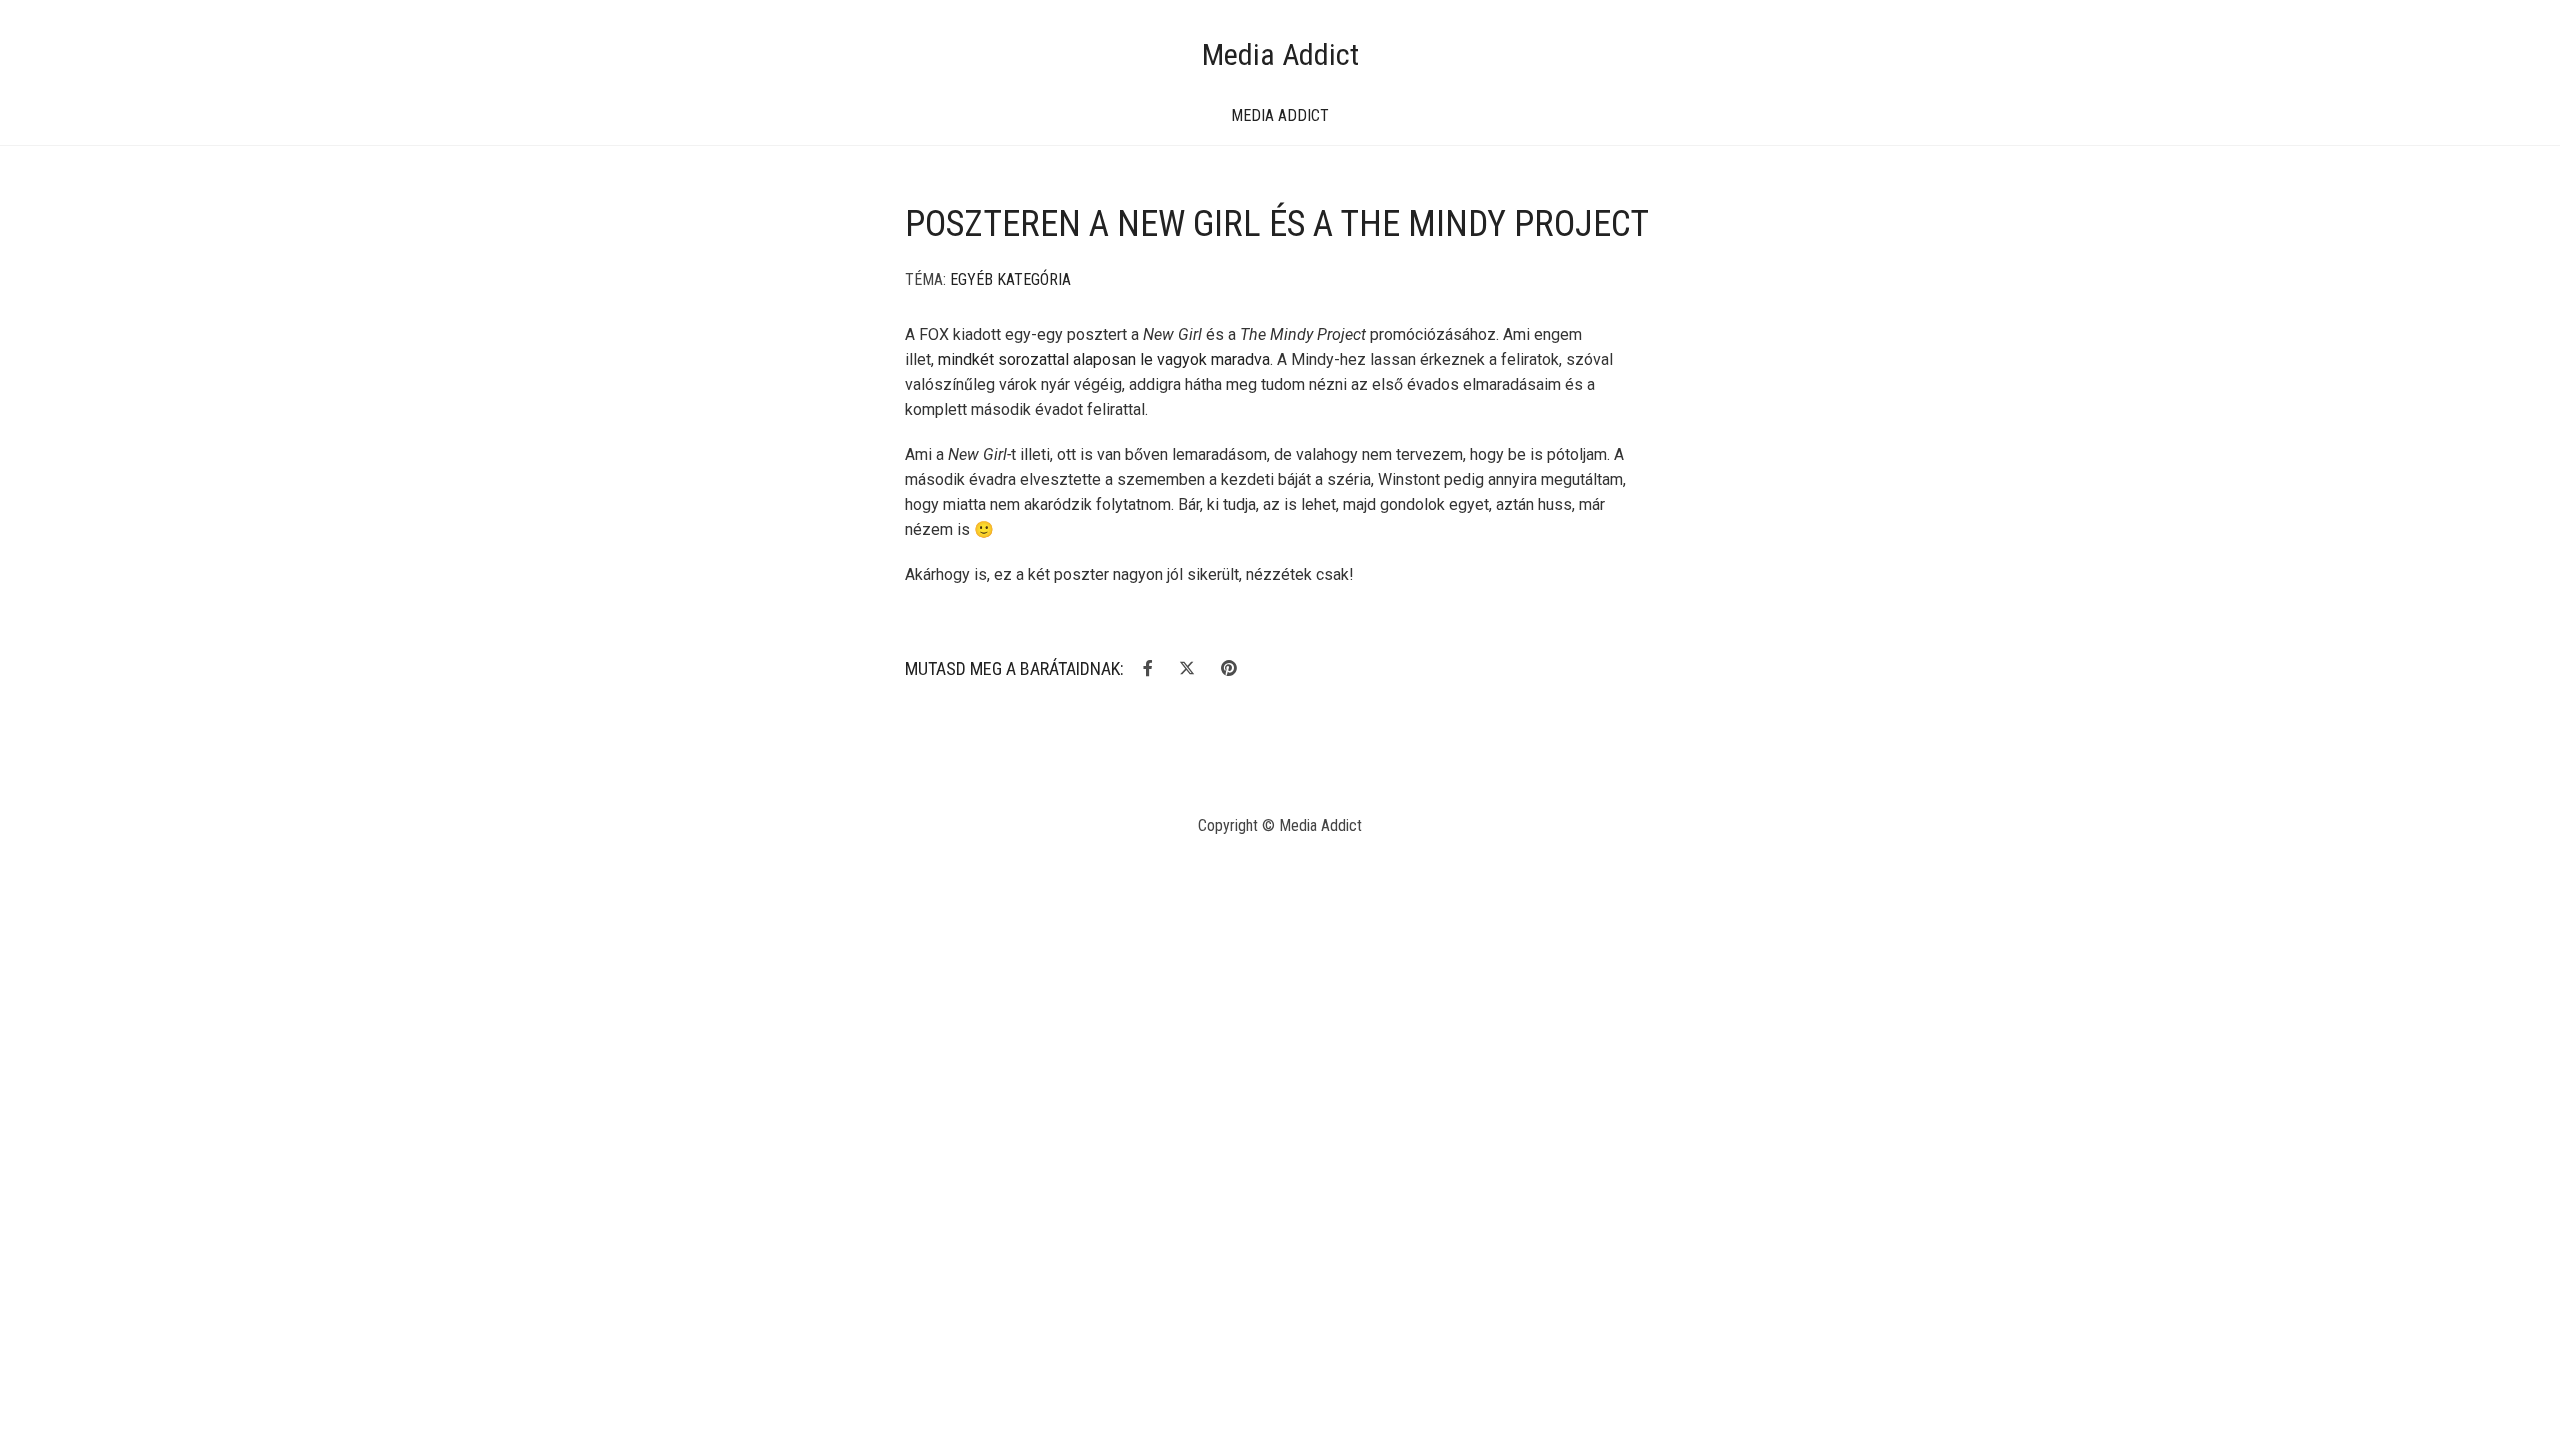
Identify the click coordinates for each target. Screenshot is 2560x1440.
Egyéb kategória (1010, 279)
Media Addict (1280, 54)
